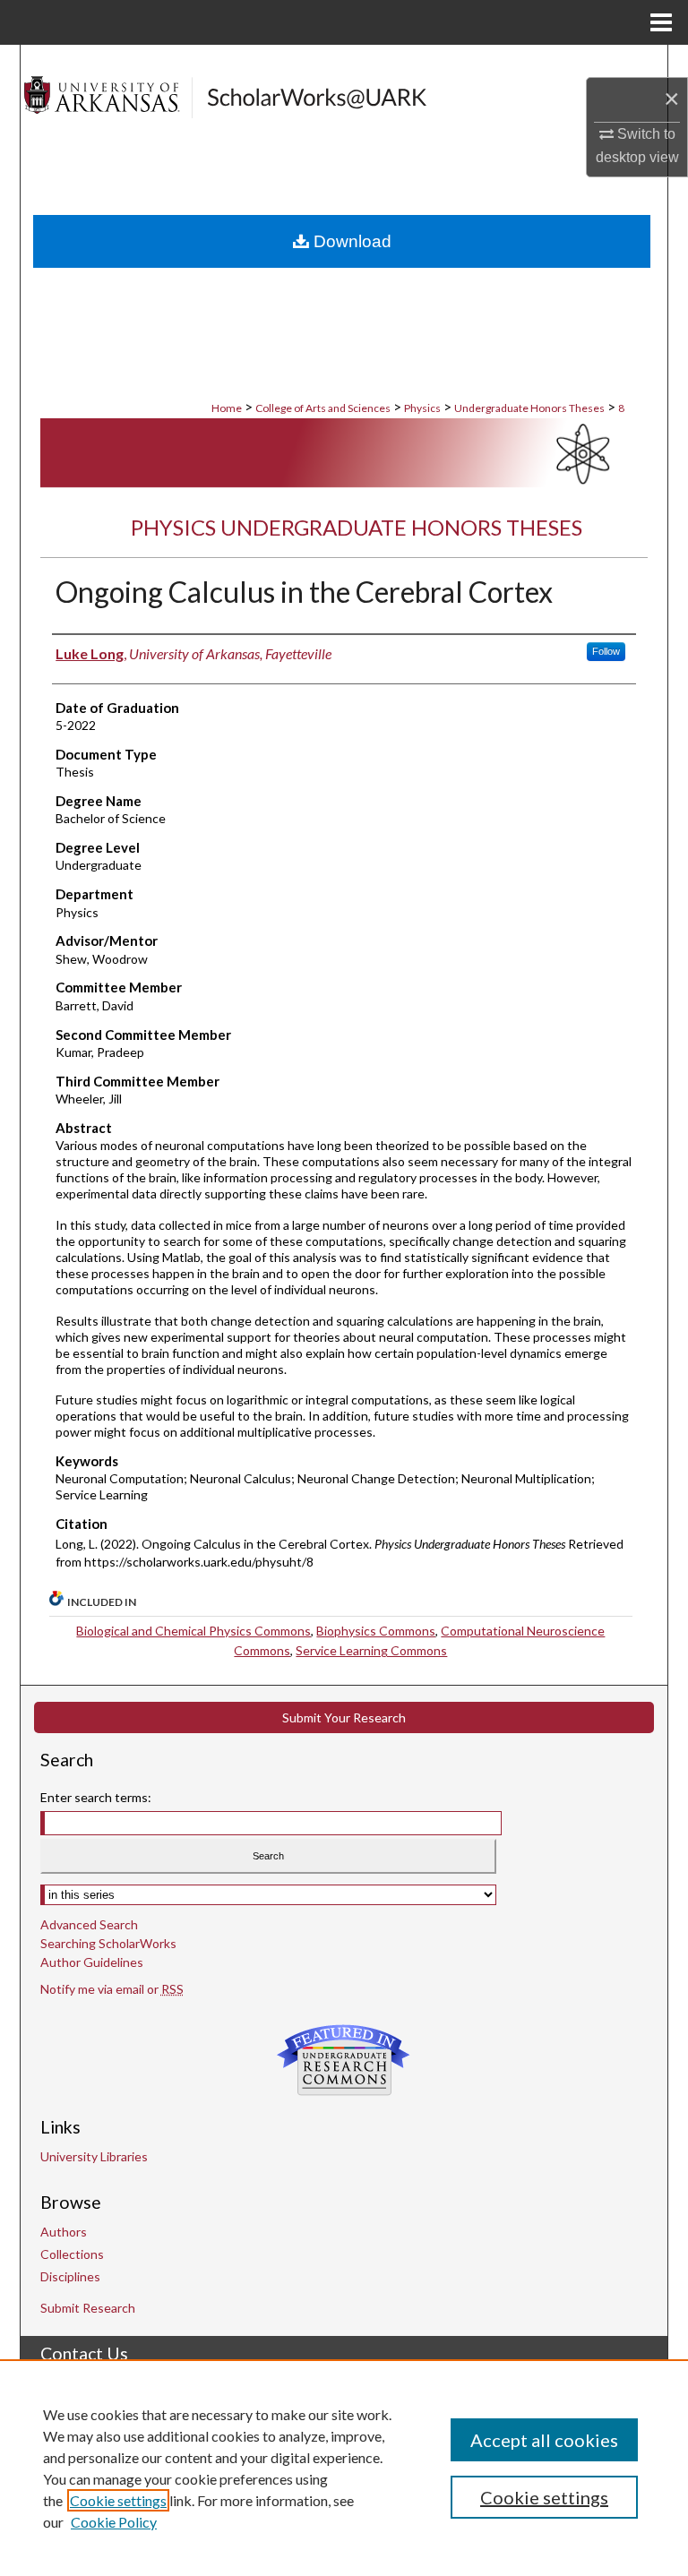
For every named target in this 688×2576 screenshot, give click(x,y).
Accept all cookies (544, 2440)
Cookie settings (118, 2500)
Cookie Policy (114, 2522)
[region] (344, 2468)
